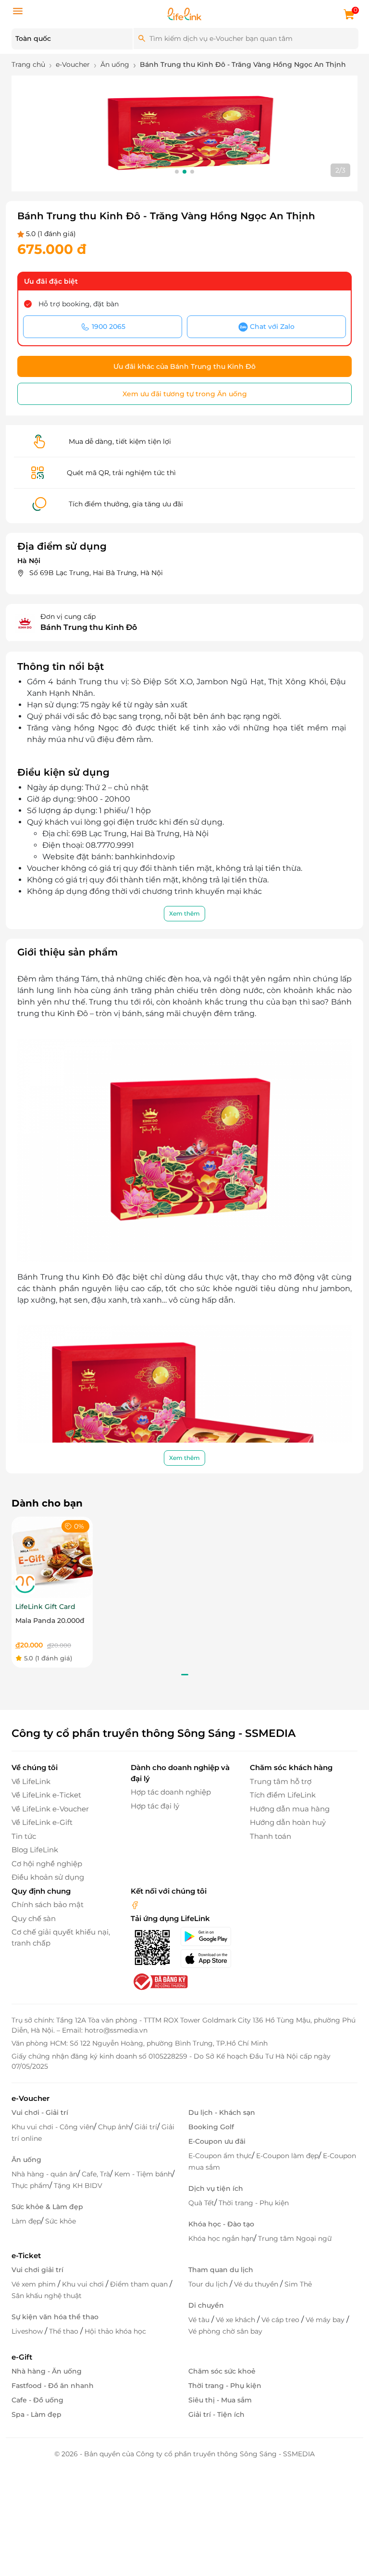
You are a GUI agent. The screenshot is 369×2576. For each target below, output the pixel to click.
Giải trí (146, 2127)
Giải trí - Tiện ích (216, 2414)
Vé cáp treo (281, 2320)
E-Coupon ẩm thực (220, 2156)
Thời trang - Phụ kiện (254, 2203)
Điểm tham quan (140, 2284)
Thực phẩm (31, 2186)
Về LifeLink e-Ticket (46, 1795)
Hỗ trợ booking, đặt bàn (79, 304)
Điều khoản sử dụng (48, 1877)
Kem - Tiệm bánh (143, 2174)
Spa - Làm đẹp (37, 2414)
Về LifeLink (31, 1781)
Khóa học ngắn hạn (221, 2238)
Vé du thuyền (257, 2284)
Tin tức (24, 1836)
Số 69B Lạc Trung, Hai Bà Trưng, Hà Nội (96, 573)
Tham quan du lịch (221, 2270)
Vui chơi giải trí (37, 2270)
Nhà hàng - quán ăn (44, 2174)
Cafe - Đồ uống (37, 2400)
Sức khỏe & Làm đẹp (47, 2207)
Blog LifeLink (35, 1850)
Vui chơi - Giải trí (40, 2112)
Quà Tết (201, 2203)
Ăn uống (26, 2160)
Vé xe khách (236, 2320)
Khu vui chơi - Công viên (53, 2127)
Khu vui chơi (84, 2284)
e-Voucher (31, 2098)
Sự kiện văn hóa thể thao (55, 2317)
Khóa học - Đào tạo (221, 2224)
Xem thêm (184, 913)
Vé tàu (200, 2320)
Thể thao (65, 2331)
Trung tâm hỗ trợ (281, 1781)
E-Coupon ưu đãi (217, 2141)
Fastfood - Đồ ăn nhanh (53, 2386)
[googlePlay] (209, 1936)
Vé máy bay (326, 2320)
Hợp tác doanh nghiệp (171, 1792)
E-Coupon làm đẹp (287, 2156)
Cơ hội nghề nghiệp (47, 1864)
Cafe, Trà (96, 2174)
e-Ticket (26, 2256)
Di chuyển (206, 2305)
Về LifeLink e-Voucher (50, 1809)
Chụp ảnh (114, 2127)
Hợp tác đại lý (155, 1806)
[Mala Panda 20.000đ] (52, 1557)
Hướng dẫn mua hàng (290, 1809)
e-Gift (22, 2357)
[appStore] (209, 1959)
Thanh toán (271, 1836)
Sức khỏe (61, 2221)
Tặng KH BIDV (78, 2186)
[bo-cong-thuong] (160, 1981)
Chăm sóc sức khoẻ (222, 2371)
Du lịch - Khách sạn (222, 2112)
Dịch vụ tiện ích (216, 2188)
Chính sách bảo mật (48, 1904)
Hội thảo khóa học (115, 2331)
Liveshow (28, 2331)
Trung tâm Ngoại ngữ (295, 2238)
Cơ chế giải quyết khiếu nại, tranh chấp (61, 1937)
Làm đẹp (26, 2221)
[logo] (184, 13)
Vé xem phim (35, 2284)
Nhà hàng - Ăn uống (47, 2371)
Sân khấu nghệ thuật (47, 2296)
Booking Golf (211, 2127)
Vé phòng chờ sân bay (225, 2331)
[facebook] (135, 1904)
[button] (177, 172)
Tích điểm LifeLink (283, 1795)
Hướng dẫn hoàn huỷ (288, 1822)
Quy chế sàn (34, 1918)
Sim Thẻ (298, 2284)
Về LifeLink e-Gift (42, 1822)
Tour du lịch (209, 2284)
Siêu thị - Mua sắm (220, 2400)
